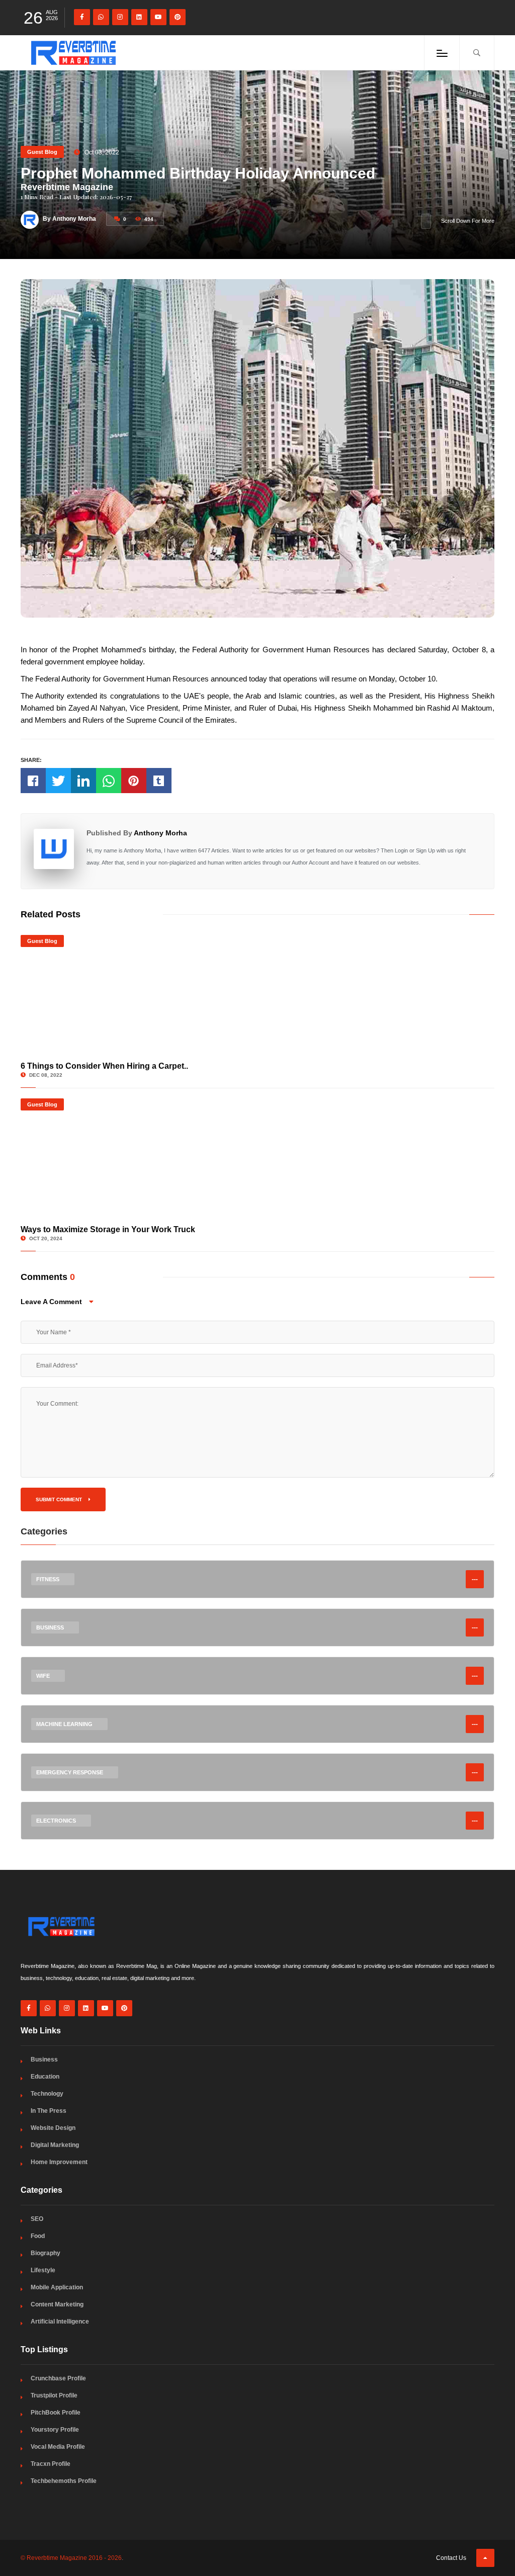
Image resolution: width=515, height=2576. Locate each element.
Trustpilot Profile (54, 2395)
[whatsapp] (101, 17)
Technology (47, 2094)
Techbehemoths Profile (64, 2481)
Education (45, 2077)
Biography (46, 2253)
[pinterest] (178, 17)
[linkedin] (139, 17)
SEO (37, 2219)
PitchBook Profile (56, 2413)
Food (38, 2236)
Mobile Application (57, 2287)
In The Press (49, 2111)
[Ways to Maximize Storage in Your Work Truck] (257, 1159)
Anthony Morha (160, 833)
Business (44, 2059)
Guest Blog (42, 152)
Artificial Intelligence (60, 2322)
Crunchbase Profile (58, 2378)
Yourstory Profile (55, 2430)
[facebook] (82, 17)
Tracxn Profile (51, 2464)
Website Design (53, 2128)
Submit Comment (60, 1499)
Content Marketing (57, 2304)
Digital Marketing (55, 2145)
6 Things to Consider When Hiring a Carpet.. (104, 1066)
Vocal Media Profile (58, 2447)
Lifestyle (43, 2270)
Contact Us (451, 2558)
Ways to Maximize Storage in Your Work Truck (108, 1229)
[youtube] (158, 17)
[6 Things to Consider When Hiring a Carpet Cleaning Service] (257, 995)
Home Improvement (59, 2162)
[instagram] (120, 17)
